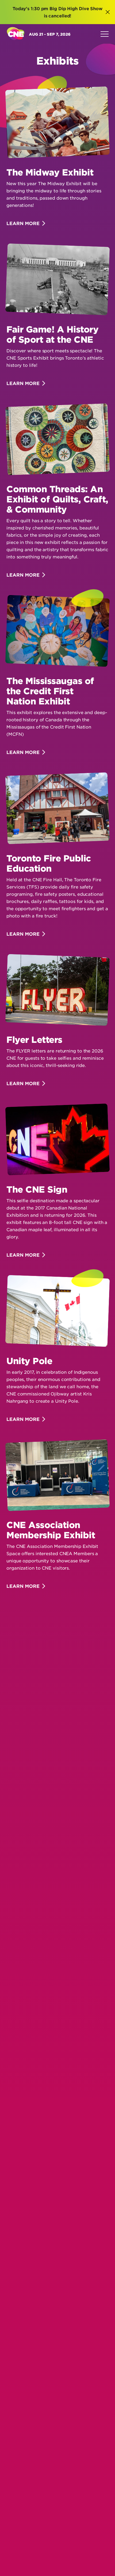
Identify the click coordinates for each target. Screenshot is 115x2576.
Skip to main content (61, 38)
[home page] (16, 34)
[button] (108, 12)
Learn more (23, 223)
